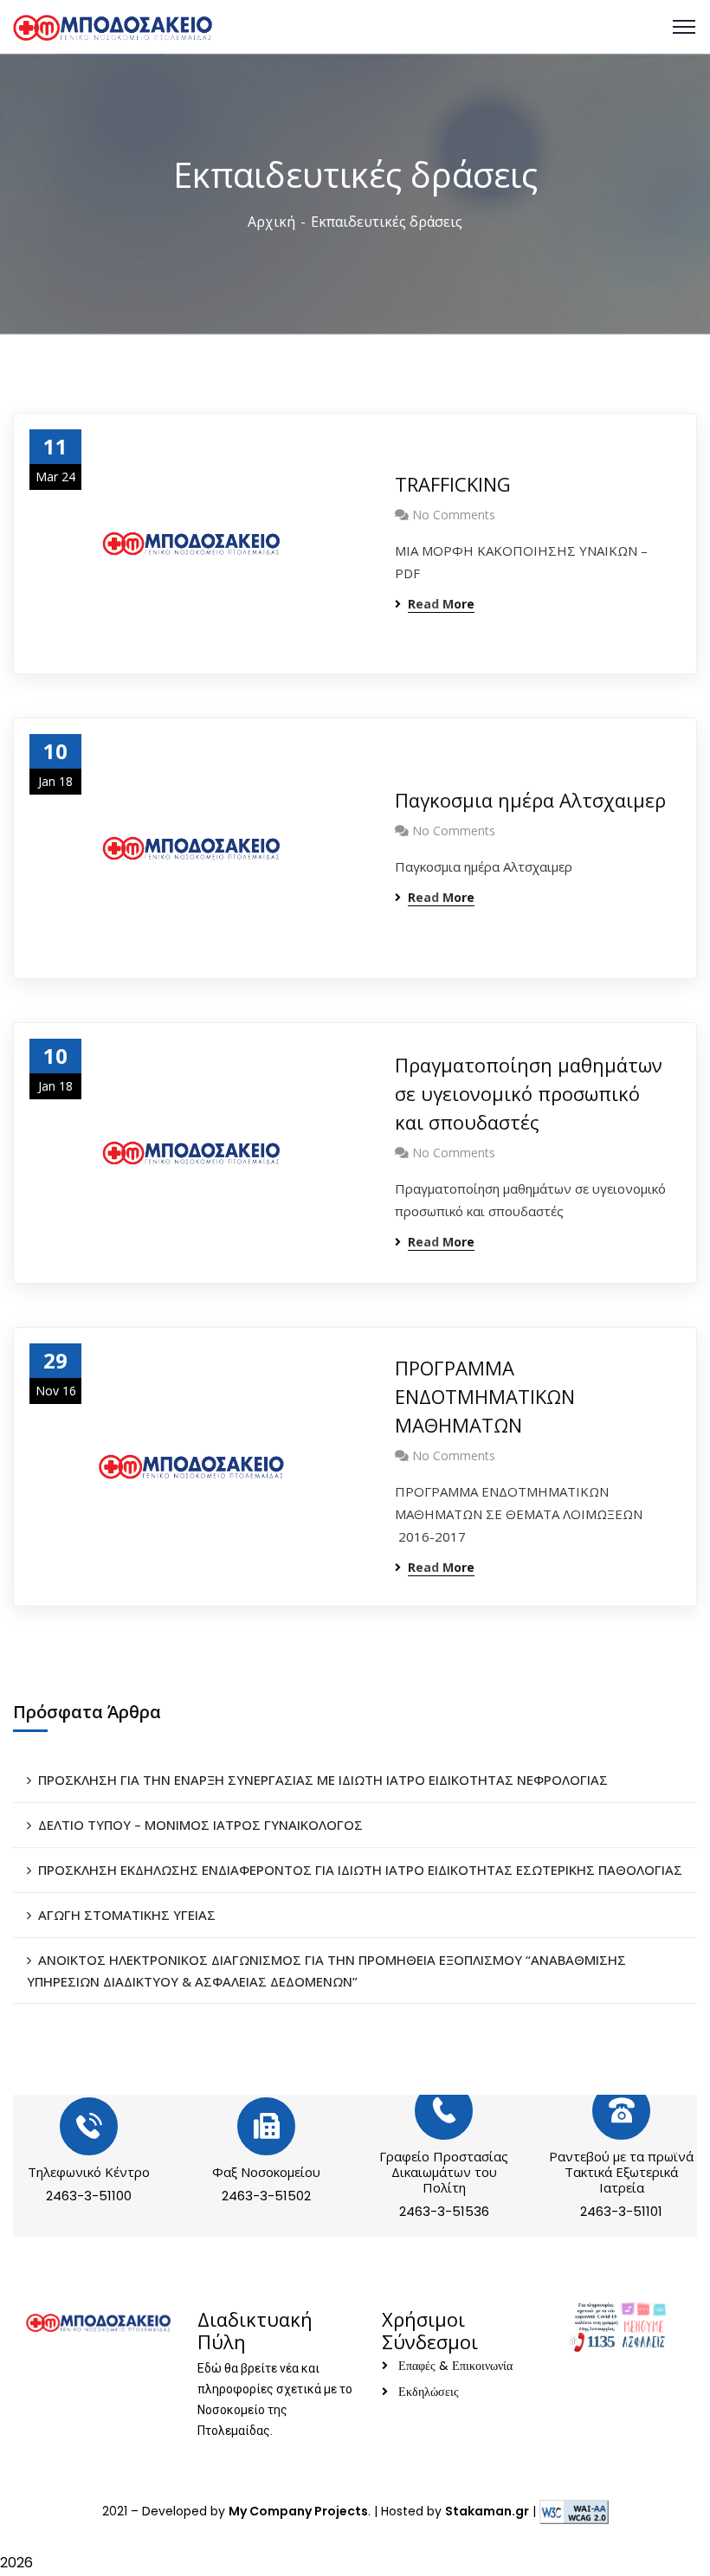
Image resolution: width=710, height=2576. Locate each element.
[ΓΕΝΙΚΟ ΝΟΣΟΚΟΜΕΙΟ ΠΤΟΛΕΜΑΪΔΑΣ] (113, 26)
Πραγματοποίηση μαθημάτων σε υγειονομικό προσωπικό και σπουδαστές (529, 1093)
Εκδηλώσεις (429, 2392)
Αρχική (271, 222)
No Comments (454, 515)
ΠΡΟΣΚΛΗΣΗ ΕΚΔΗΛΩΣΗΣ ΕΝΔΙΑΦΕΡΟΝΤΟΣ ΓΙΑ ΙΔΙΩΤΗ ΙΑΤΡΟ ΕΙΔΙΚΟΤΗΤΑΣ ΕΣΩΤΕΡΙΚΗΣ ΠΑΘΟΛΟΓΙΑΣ (360, 1870)
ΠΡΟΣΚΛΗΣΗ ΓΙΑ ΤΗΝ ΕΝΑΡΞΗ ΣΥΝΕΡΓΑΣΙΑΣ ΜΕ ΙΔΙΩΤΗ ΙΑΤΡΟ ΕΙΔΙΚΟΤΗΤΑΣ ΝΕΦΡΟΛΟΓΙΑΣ (323, 1780)
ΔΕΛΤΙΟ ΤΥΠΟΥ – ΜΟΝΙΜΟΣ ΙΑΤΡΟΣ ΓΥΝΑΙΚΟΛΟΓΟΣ (200, 1825)
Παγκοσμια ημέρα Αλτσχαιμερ (530, 800)
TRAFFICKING (453, 484)
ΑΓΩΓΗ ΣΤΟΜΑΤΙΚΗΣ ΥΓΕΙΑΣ (127, 1915)
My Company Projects (298, 2511)
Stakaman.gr (487, 2511)
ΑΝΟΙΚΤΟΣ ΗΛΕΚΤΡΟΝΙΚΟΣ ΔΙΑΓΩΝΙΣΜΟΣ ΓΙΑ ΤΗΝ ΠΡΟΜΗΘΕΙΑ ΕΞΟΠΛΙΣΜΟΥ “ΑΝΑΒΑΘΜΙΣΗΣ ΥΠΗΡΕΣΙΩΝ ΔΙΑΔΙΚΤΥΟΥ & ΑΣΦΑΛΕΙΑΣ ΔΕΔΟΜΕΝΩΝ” (326, 1971)
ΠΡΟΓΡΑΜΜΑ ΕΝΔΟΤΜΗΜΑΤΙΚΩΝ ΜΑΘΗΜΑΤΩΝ (485, 1396)
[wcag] (574, 2511)
